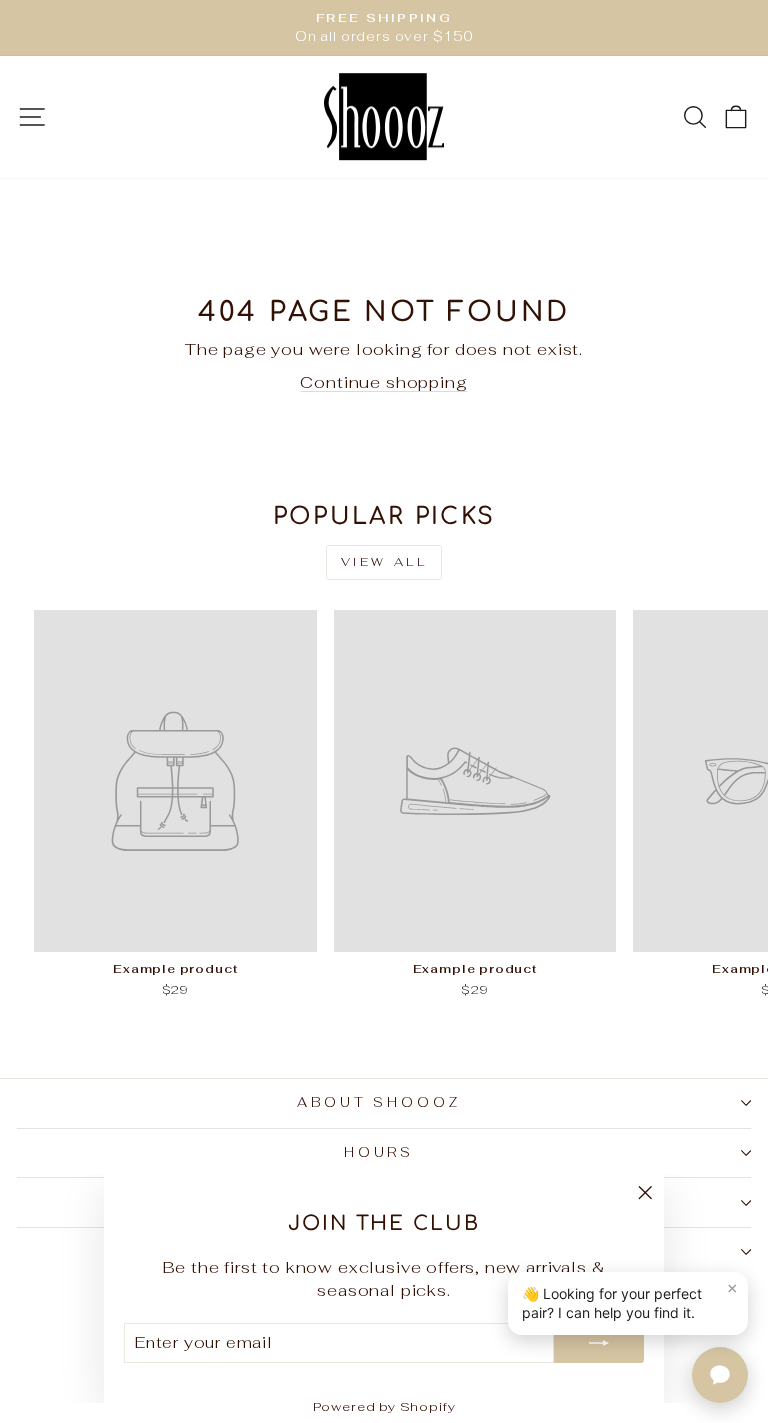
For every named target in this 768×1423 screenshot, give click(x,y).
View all (384, 562)
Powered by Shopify (384, 1406)
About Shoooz (379, 1102)
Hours (379, 1152)
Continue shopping (383, 382)
